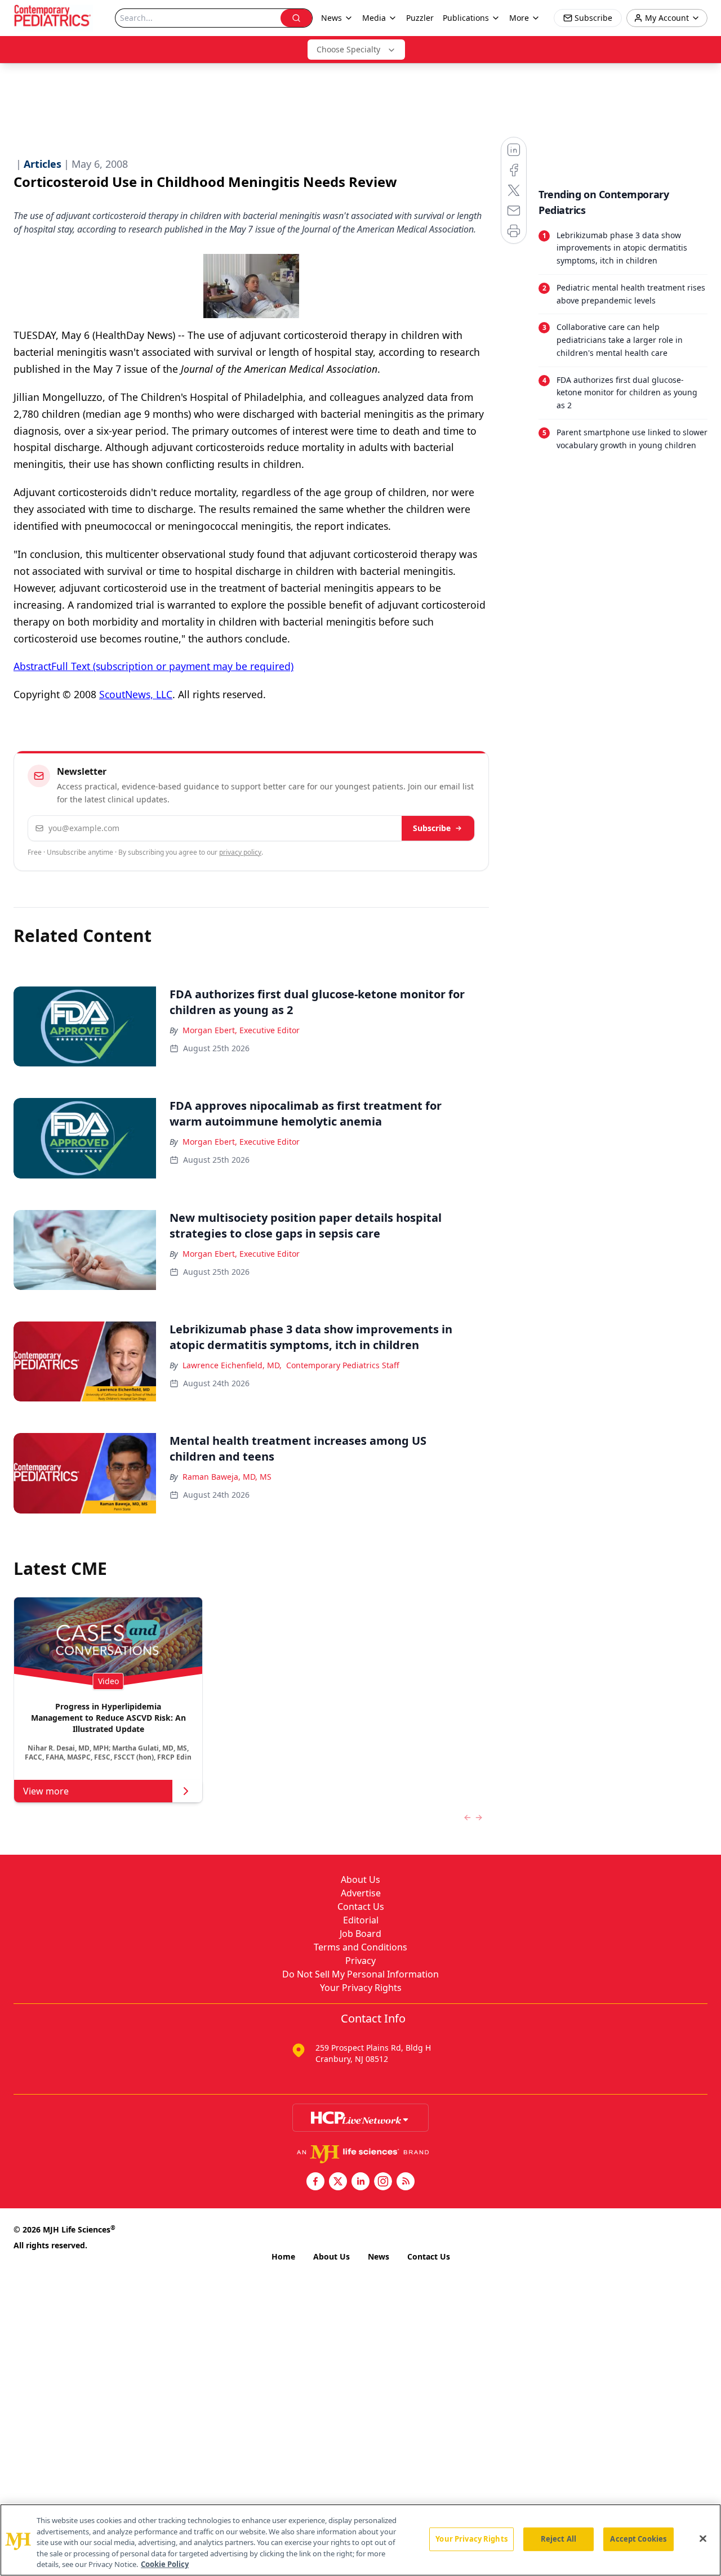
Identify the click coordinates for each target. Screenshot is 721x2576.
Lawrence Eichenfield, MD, (232, 1365)
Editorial (361, 1920)
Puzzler (420, 18)
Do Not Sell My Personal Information (360, 1974)
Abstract (32, 666)
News (379, 2256)
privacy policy (240, 852)
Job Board (360, 1934)
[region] (360, 2540)
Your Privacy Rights (361, 1988)
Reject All (558, 2539)
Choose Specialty (348, 49)
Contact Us (361, 1907)
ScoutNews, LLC (136, 694)
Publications (466, 18)
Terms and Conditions (360, 1947)
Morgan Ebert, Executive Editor (241, 1030)
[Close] (703, 2539)
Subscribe (432, 828)
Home (283, 2256)
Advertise (361, 1893)
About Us (360, 1879)
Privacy (360, 1961)
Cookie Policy (165, 2564)
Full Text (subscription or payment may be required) (172, 666)
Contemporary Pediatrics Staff (343, 1365)
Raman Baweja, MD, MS (227, 1477)
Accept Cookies (638, 2539)
